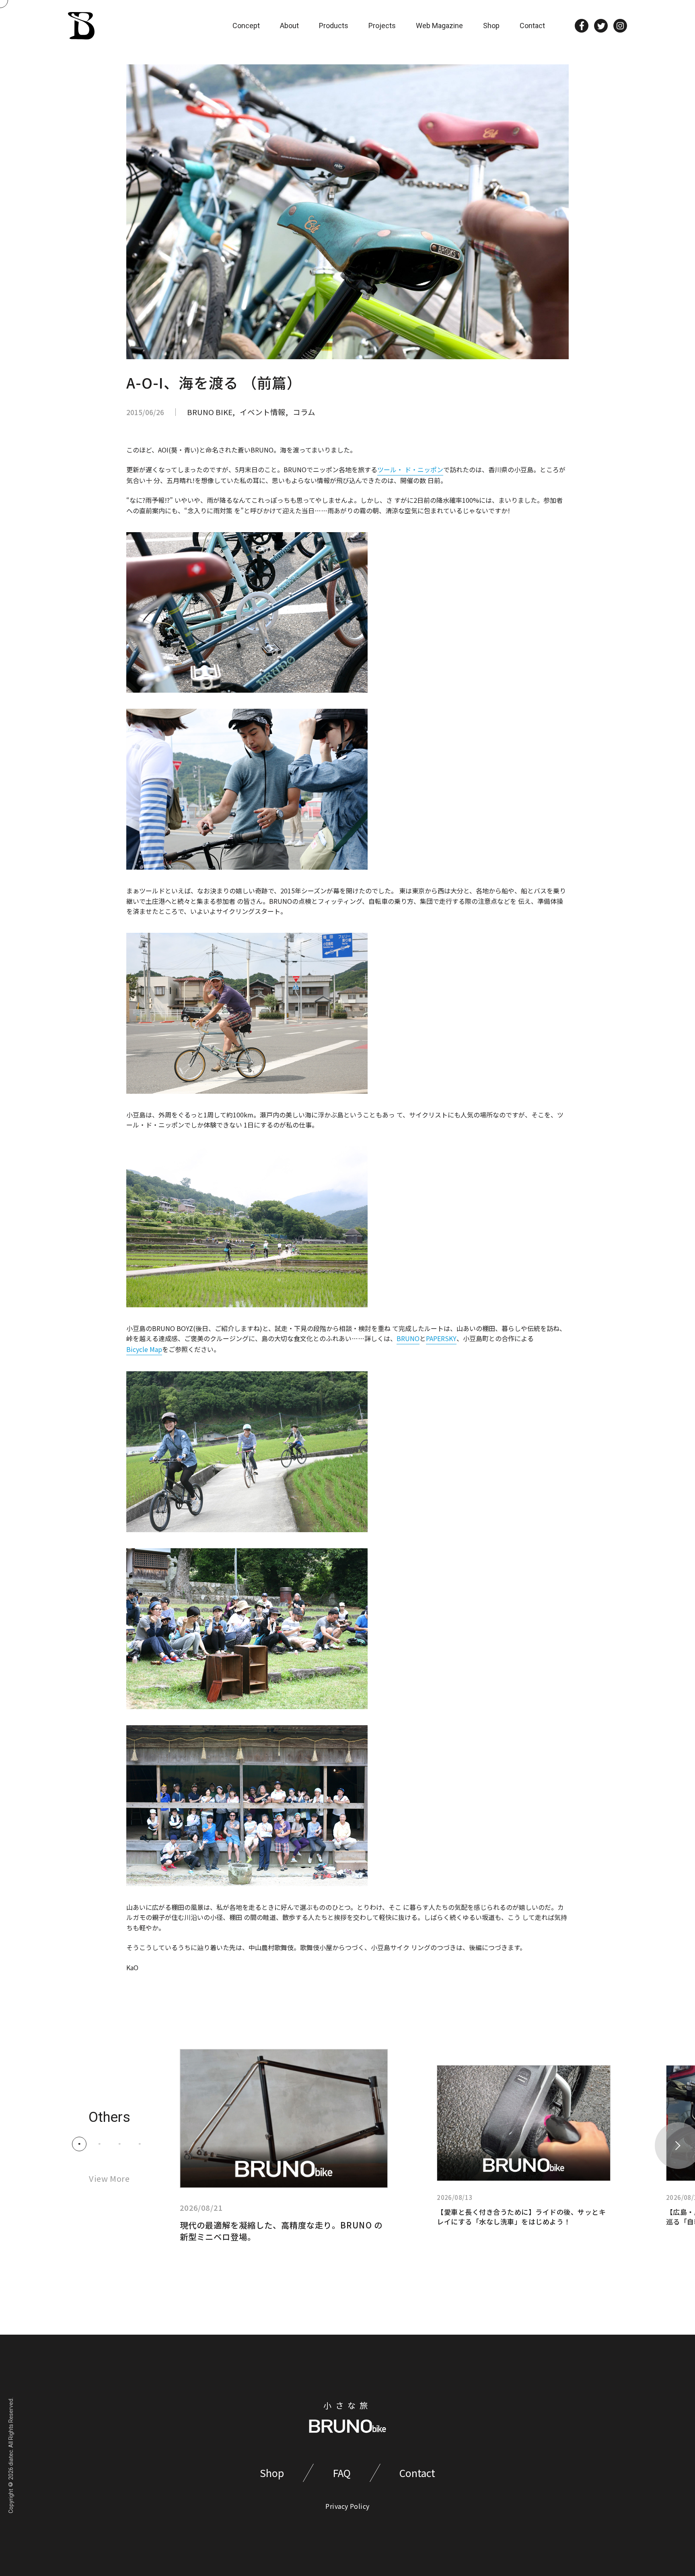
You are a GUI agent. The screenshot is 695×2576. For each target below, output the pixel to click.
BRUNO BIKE (210, 412)
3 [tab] (120, 2144)
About (289, 26)
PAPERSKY (441, 1338)
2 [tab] (100, 2144)
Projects (382, 26)
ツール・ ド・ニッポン (410, 469)
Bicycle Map (144, 1349)
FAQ (342, 2473)
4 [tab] (140, 2144)
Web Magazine (439, 26)
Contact (532, 26)
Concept (246, 26)
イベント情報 (263, 412)
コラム (304, 412)
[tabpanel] (284, 2146)
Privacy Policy (347, 2506)
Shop (491, 26)
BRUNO (408, 1338)
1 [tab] (79, 2144)
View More (109, 2178)
